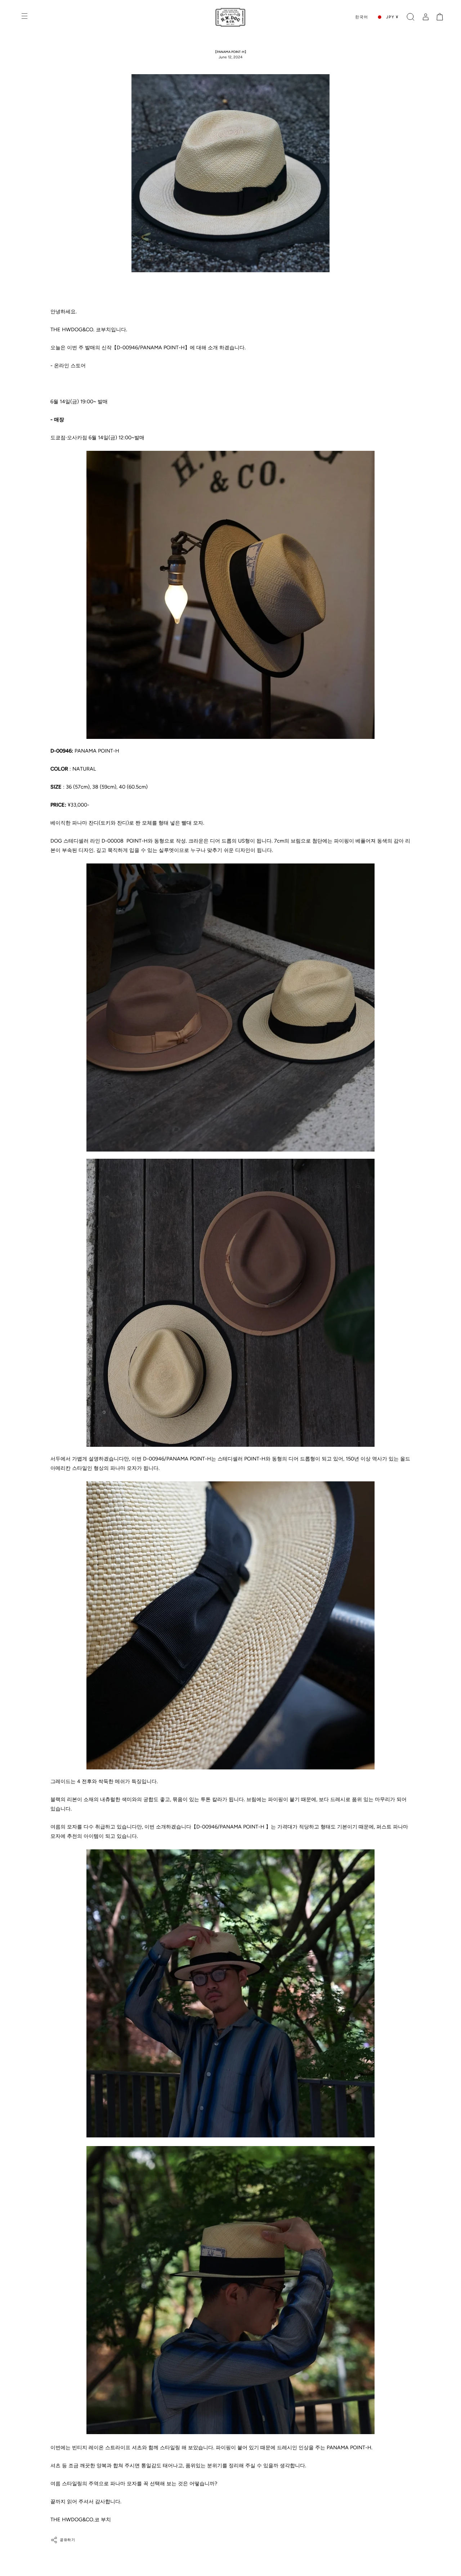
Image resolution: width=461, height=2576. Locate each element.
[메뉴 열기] (25, 17)
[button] (411, 17)
